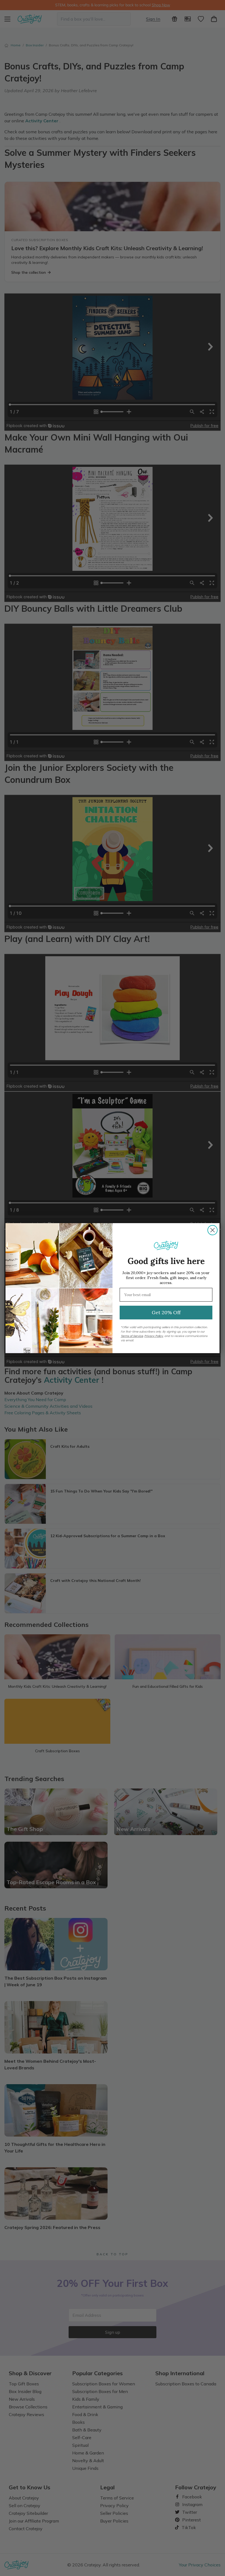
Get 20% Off (166, 1312)
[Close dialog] (213, 1230)
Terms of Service (132, 1336)
